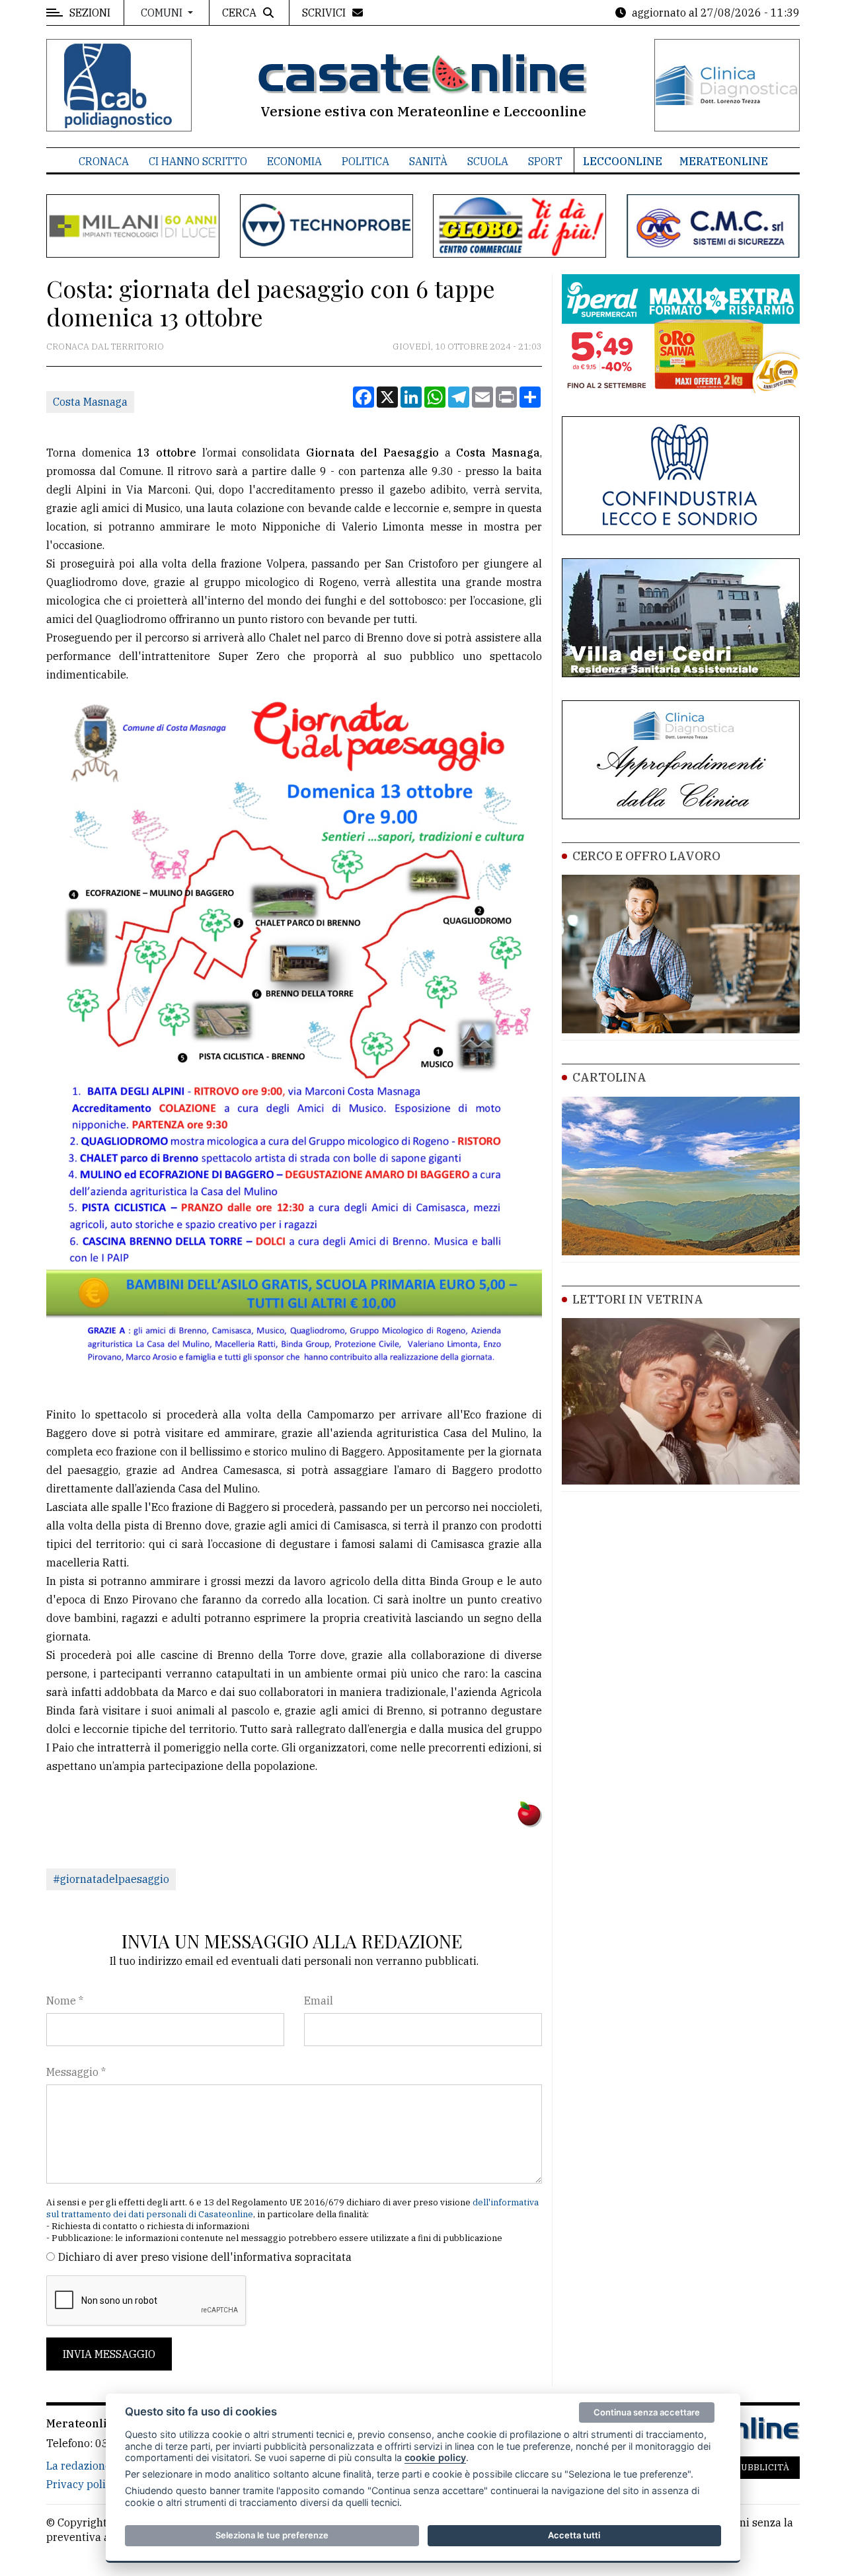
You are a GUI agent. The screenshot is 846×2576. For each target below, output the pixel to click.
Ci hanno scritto (198, 161)
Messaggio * (76, 2072)
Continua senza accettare (647, 2412)
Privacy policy (82, 2484)
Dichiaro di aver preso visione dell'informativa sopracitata (205, 2257)
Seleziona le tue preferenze (272, 2535)
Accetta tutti (574, 2535)
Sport (545, 161)
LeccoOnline (623, 161)
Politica (365, 161)
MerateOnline (724, 161)
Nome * (65, 2001)
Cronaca (104, 161)
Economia (294, 161)
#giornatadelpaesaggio (111, 1879)
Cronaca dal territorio (105, 347)
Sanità (428, 161)
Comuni (163, 13)
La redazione (79, 2466)
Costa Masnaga (90, 402)
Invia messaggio (109, 2354)
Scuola (488, 161)
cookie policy (435, 2457)
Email (319, 2001)
